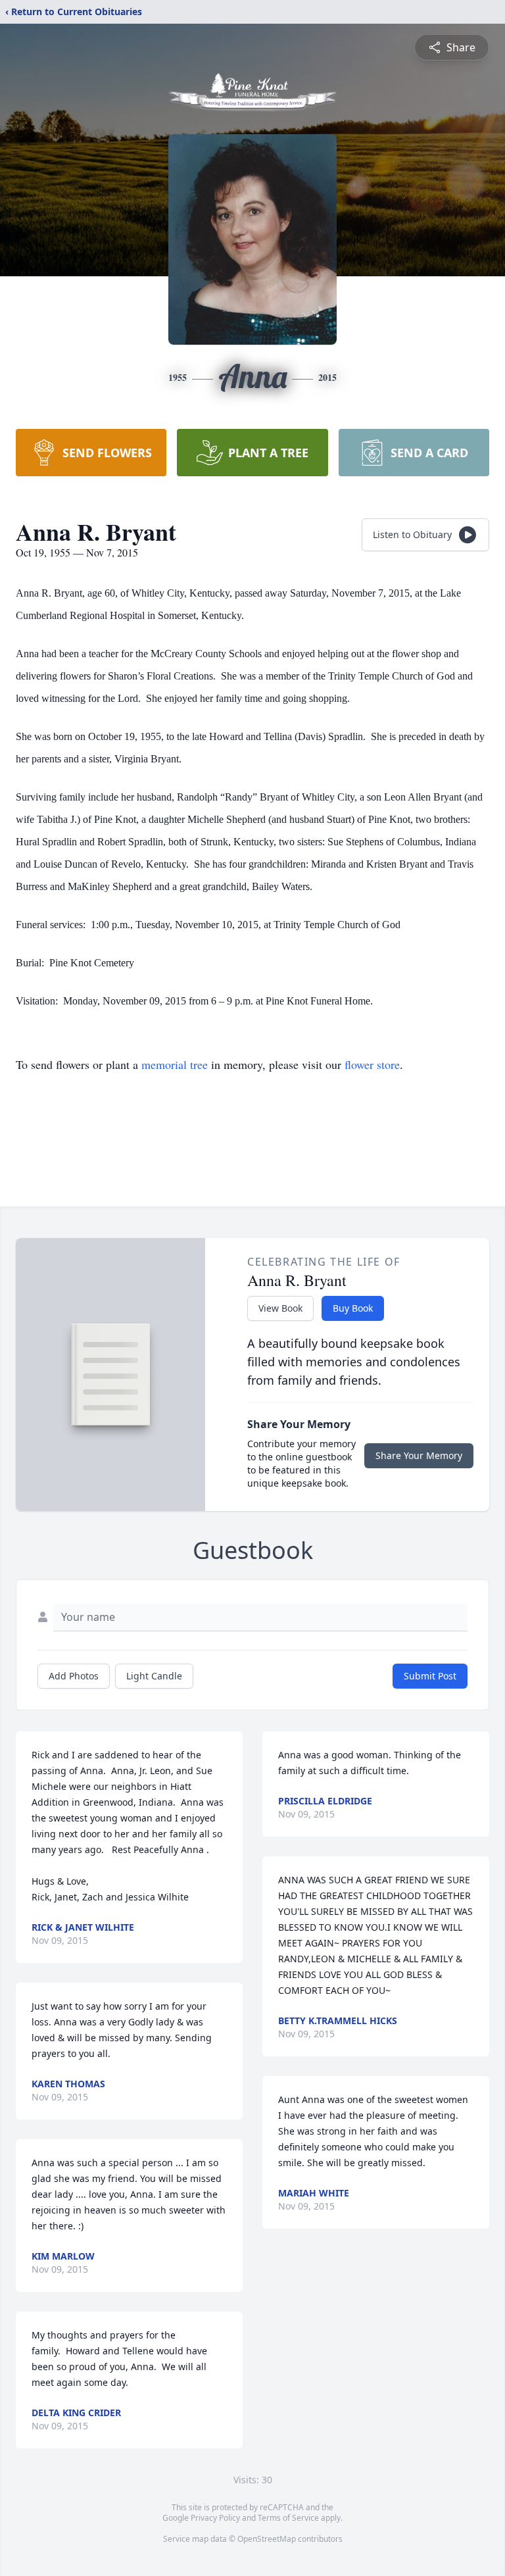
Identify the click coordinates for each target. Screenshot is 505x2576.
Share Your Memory (419, 1455)
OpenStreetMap (267, 2539)
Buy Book (353, 1308)
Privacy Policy (215, 2518)
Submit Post (430, 1676)
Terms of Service (288, 2518)
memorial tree (175, 1064)
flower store (372, 1064)
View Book (280, 1308)
